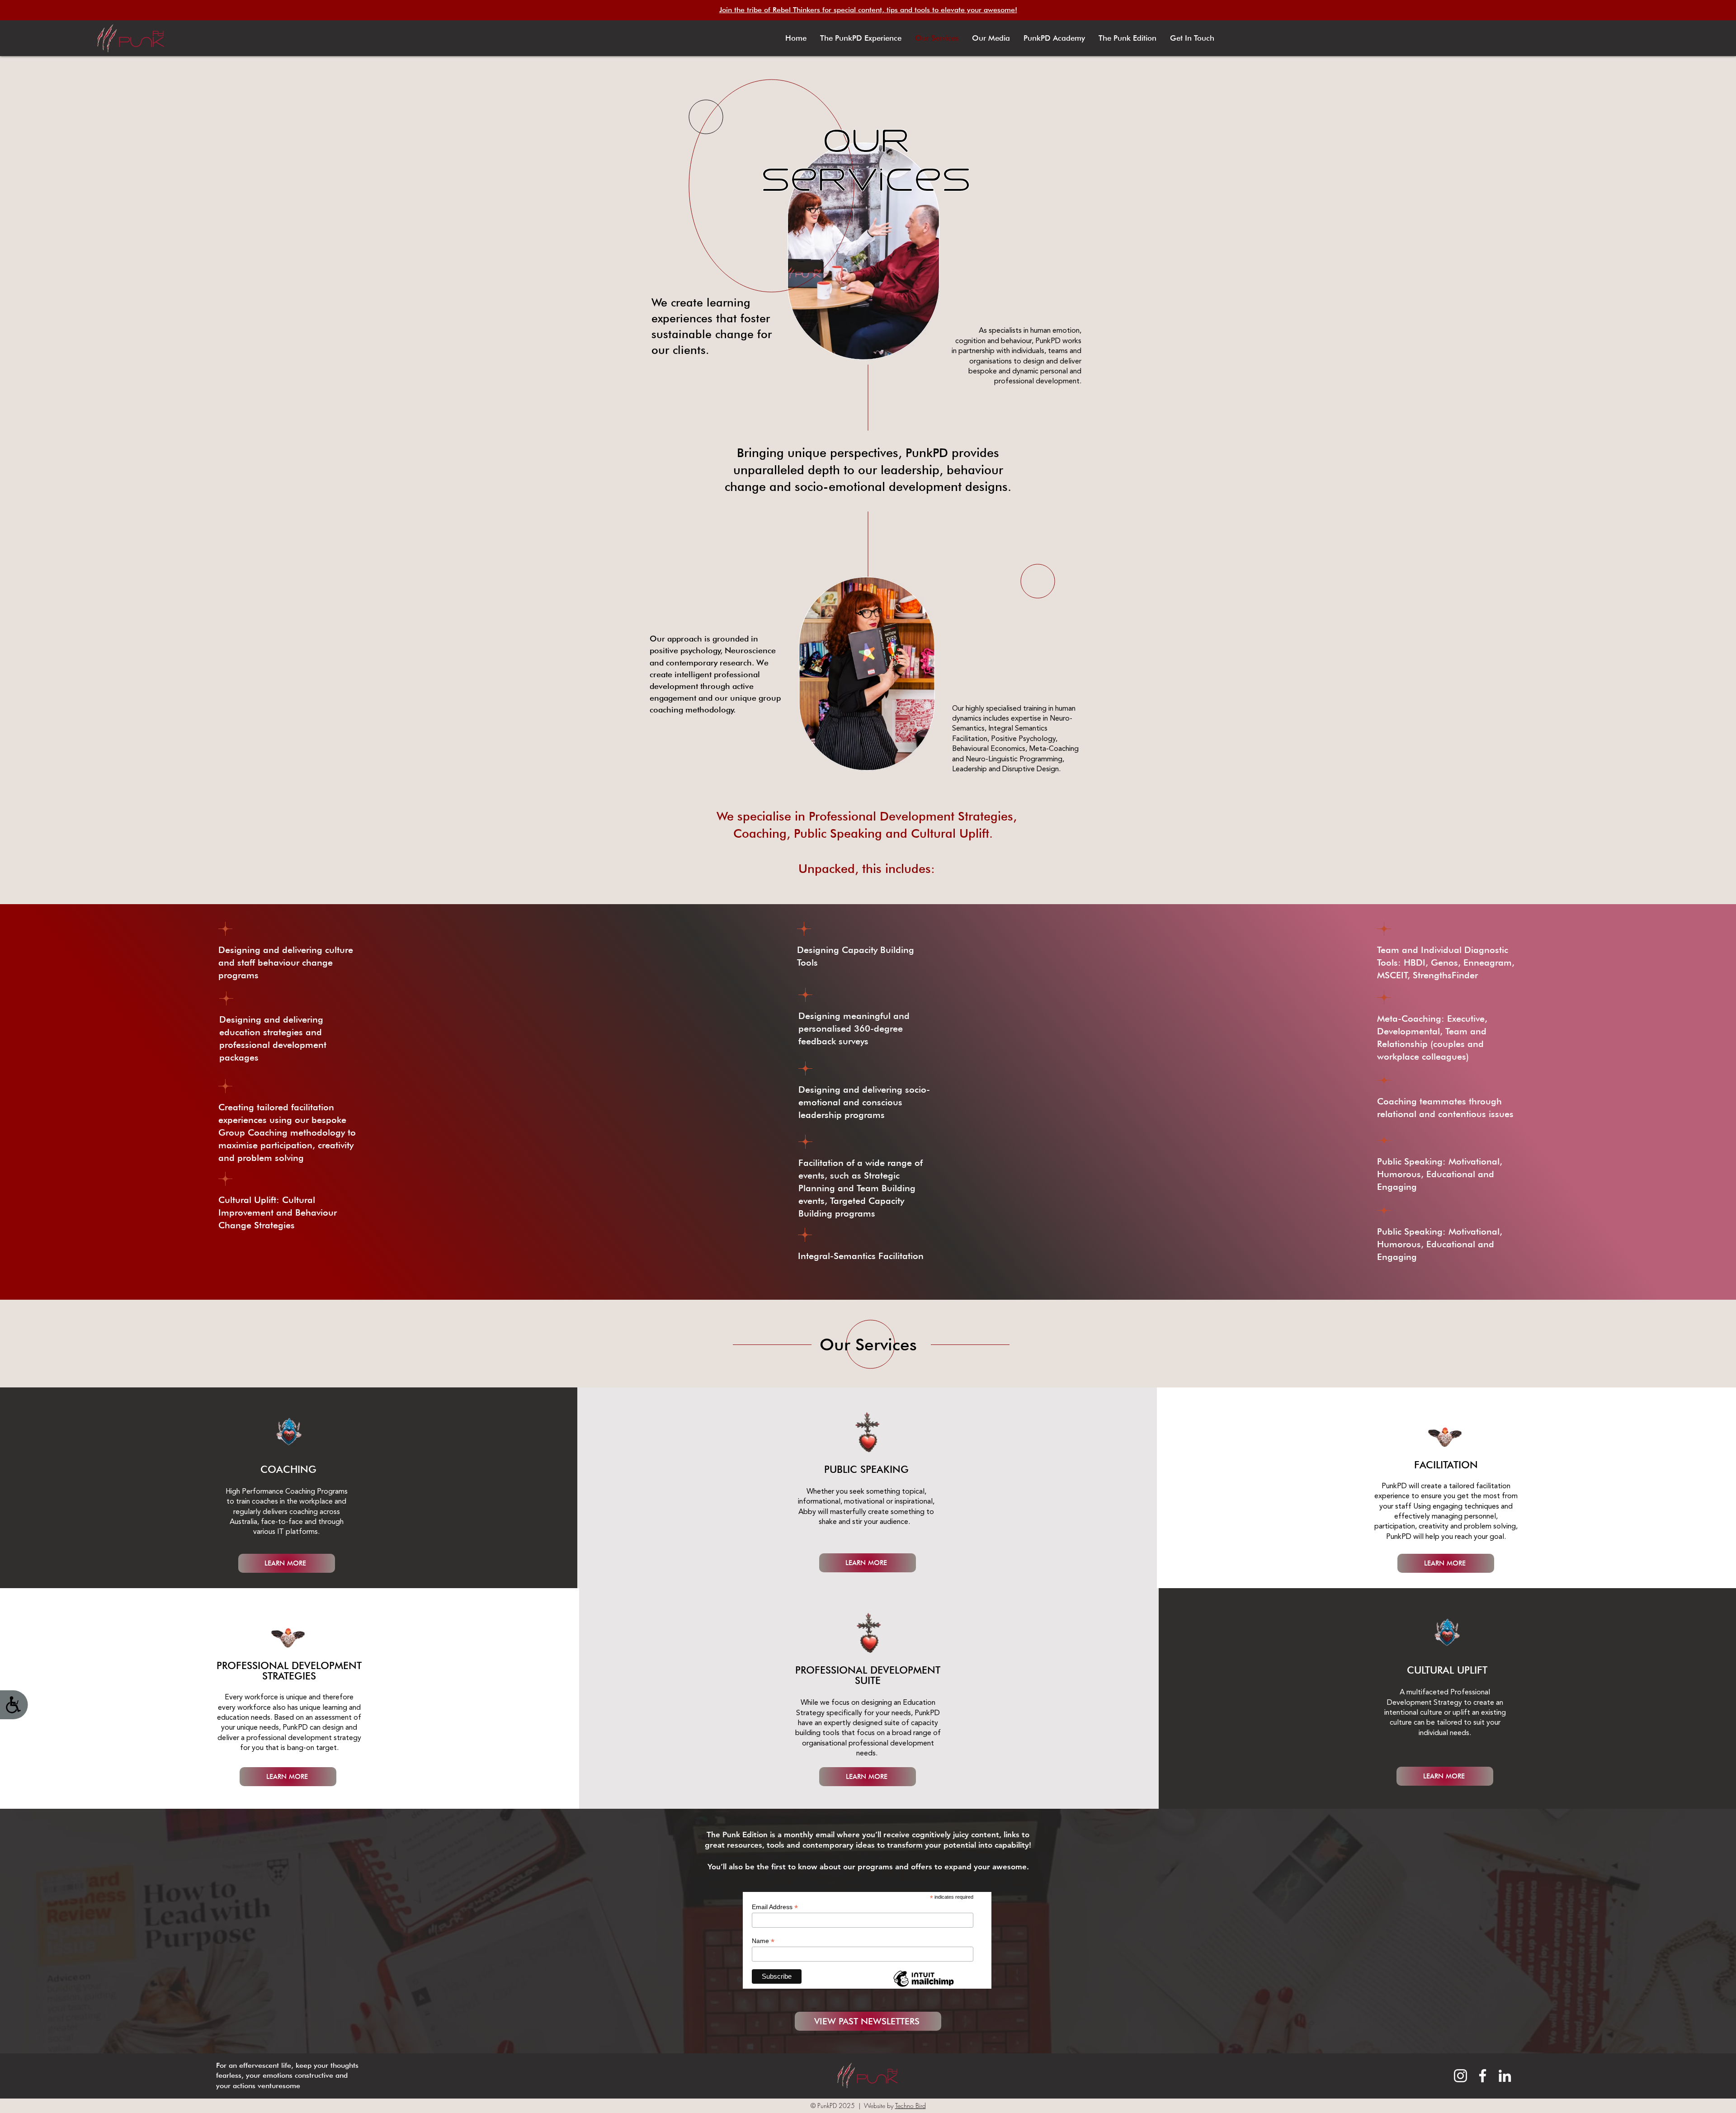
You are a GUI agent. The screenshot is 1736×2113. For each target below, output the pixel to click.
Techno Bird (910, 2106)
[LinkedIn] (1505, 2076)
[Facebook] (1483, 2076)
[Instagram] (1460, 2076)
